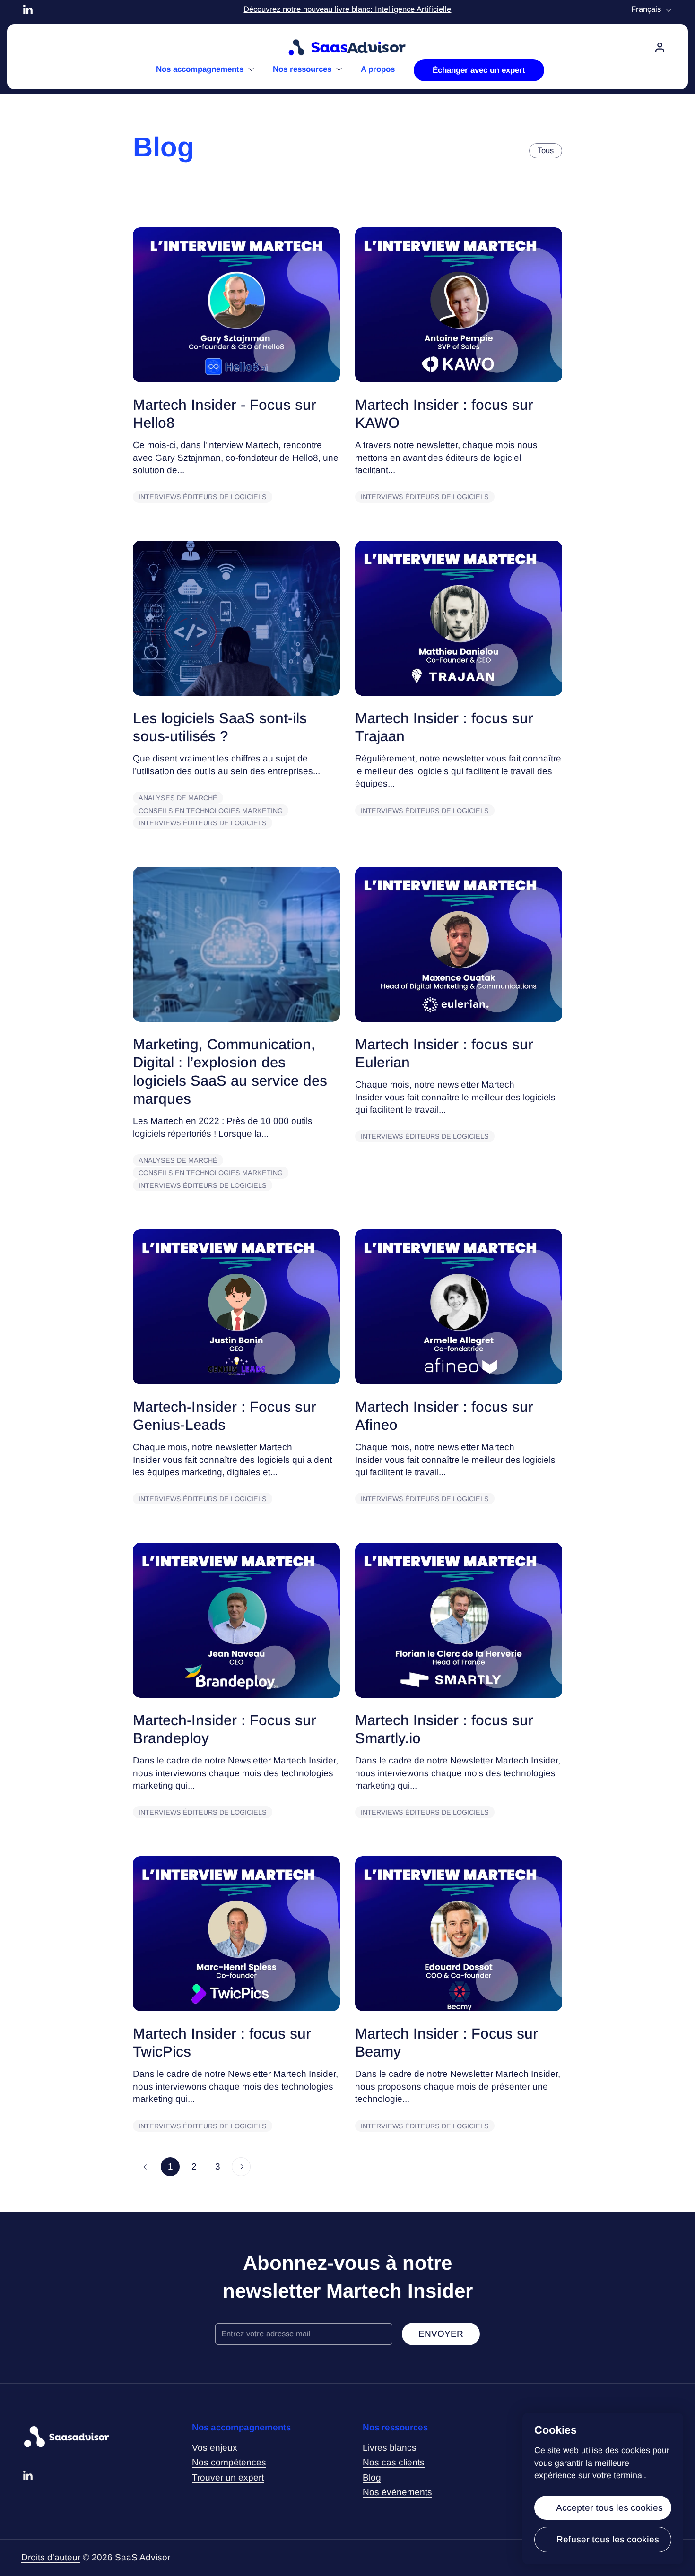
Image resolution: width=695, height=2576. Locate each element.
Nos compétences (229, 2462)
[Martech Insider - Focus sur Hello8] (236, 305)
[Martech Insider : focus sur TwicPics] (236, 1934)
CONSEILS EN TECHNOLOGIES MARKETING (211, 811)
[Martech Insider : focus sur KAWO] (459, 305)
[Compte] (660, 48)
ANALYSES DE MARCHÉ (178, 798)
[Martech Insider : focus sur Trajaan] (459, 618)
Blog (372, 2477)
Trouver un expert (228, 2477)
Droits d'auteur (51, 2557)
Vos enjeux (215, 2448)
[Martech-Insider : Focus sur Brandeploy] (236, 1620)
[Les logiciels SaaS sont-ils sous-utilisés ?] (236, 618)
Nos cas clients (394, 2462)
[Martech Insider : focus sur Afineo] (459, 1307)
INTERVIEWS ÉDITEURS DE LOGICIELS (203, 497)
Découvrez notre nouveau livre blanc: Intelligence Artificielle (347, 9)
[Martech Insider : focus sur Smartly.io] (459, 1620)
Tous (546, 151)
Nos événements (397, 2492)
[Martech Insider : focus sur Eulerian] (459, 944)
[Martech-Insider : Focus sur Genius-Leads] (236, 1307)
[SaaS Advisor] (347, 48)
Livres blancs (390, 2448)
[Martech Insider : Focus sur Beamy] (459, 1934)
